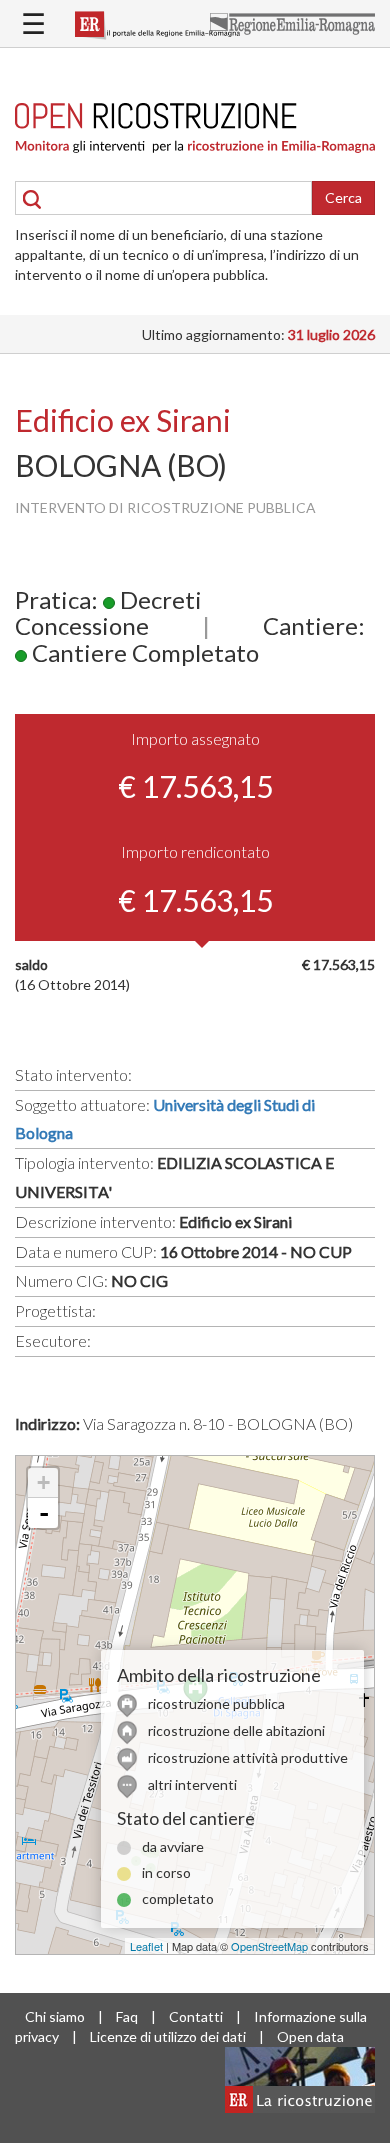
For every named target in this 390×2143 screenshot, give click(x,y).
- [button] (44, 1513)
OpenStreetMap (269, 1946)
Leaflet (146, 1946)
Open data (310, 2036)
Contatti (196, 2016)
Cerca (343, 197)
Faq (127, 2016)
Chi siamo (55, 2016)
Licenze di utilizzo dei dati (168, 2036)
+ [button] (43, 1482)
